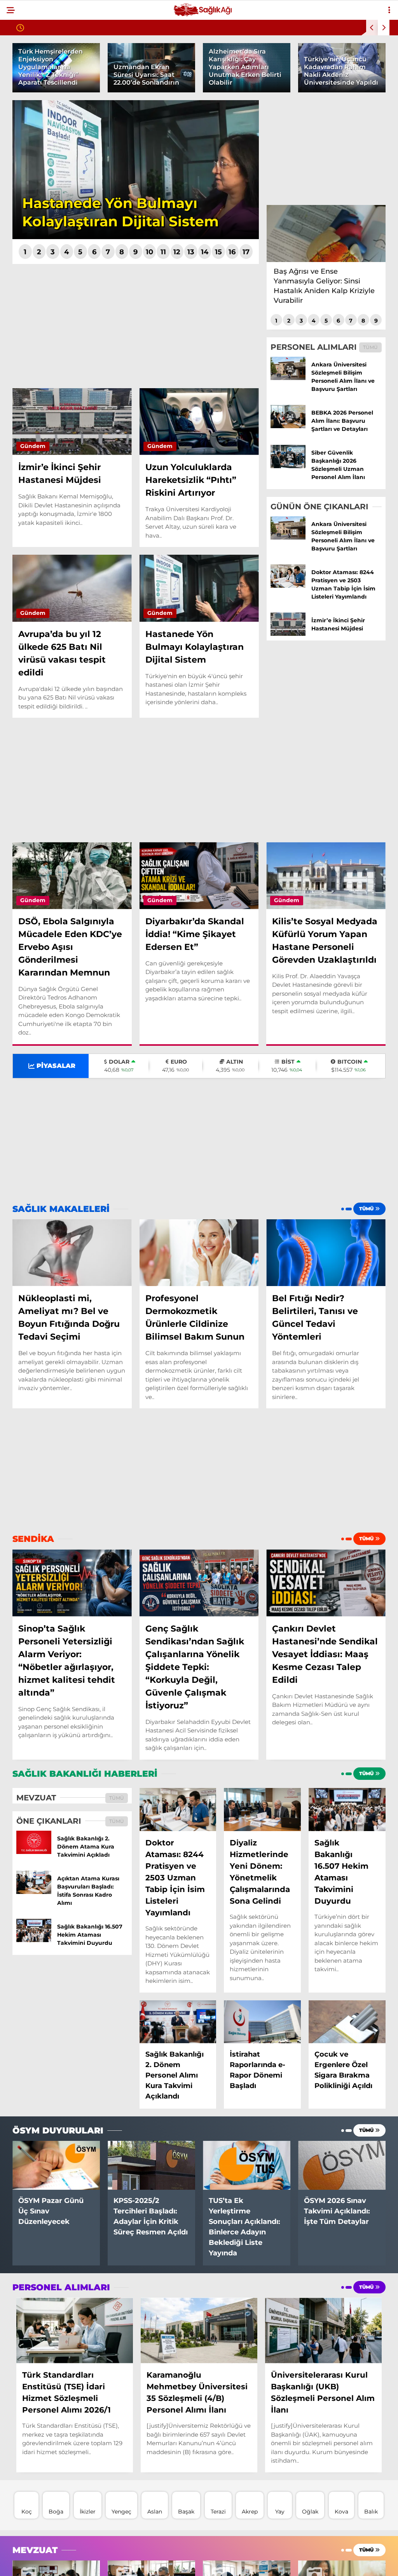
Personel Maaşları (41, 142)
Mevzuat (25, 95)
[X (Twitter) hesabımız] (112, 2563)
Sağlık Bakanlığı (37, 111)
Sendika (24, 80)
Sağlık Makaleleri (40, 174)
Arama (325, 38)
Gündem (24, 64)
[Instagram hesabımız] (167, 2563)
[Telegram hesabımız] (222, 2563)
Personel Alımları (40, 127)
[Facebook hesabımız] (57, 2563)
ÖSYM (19, 158)
